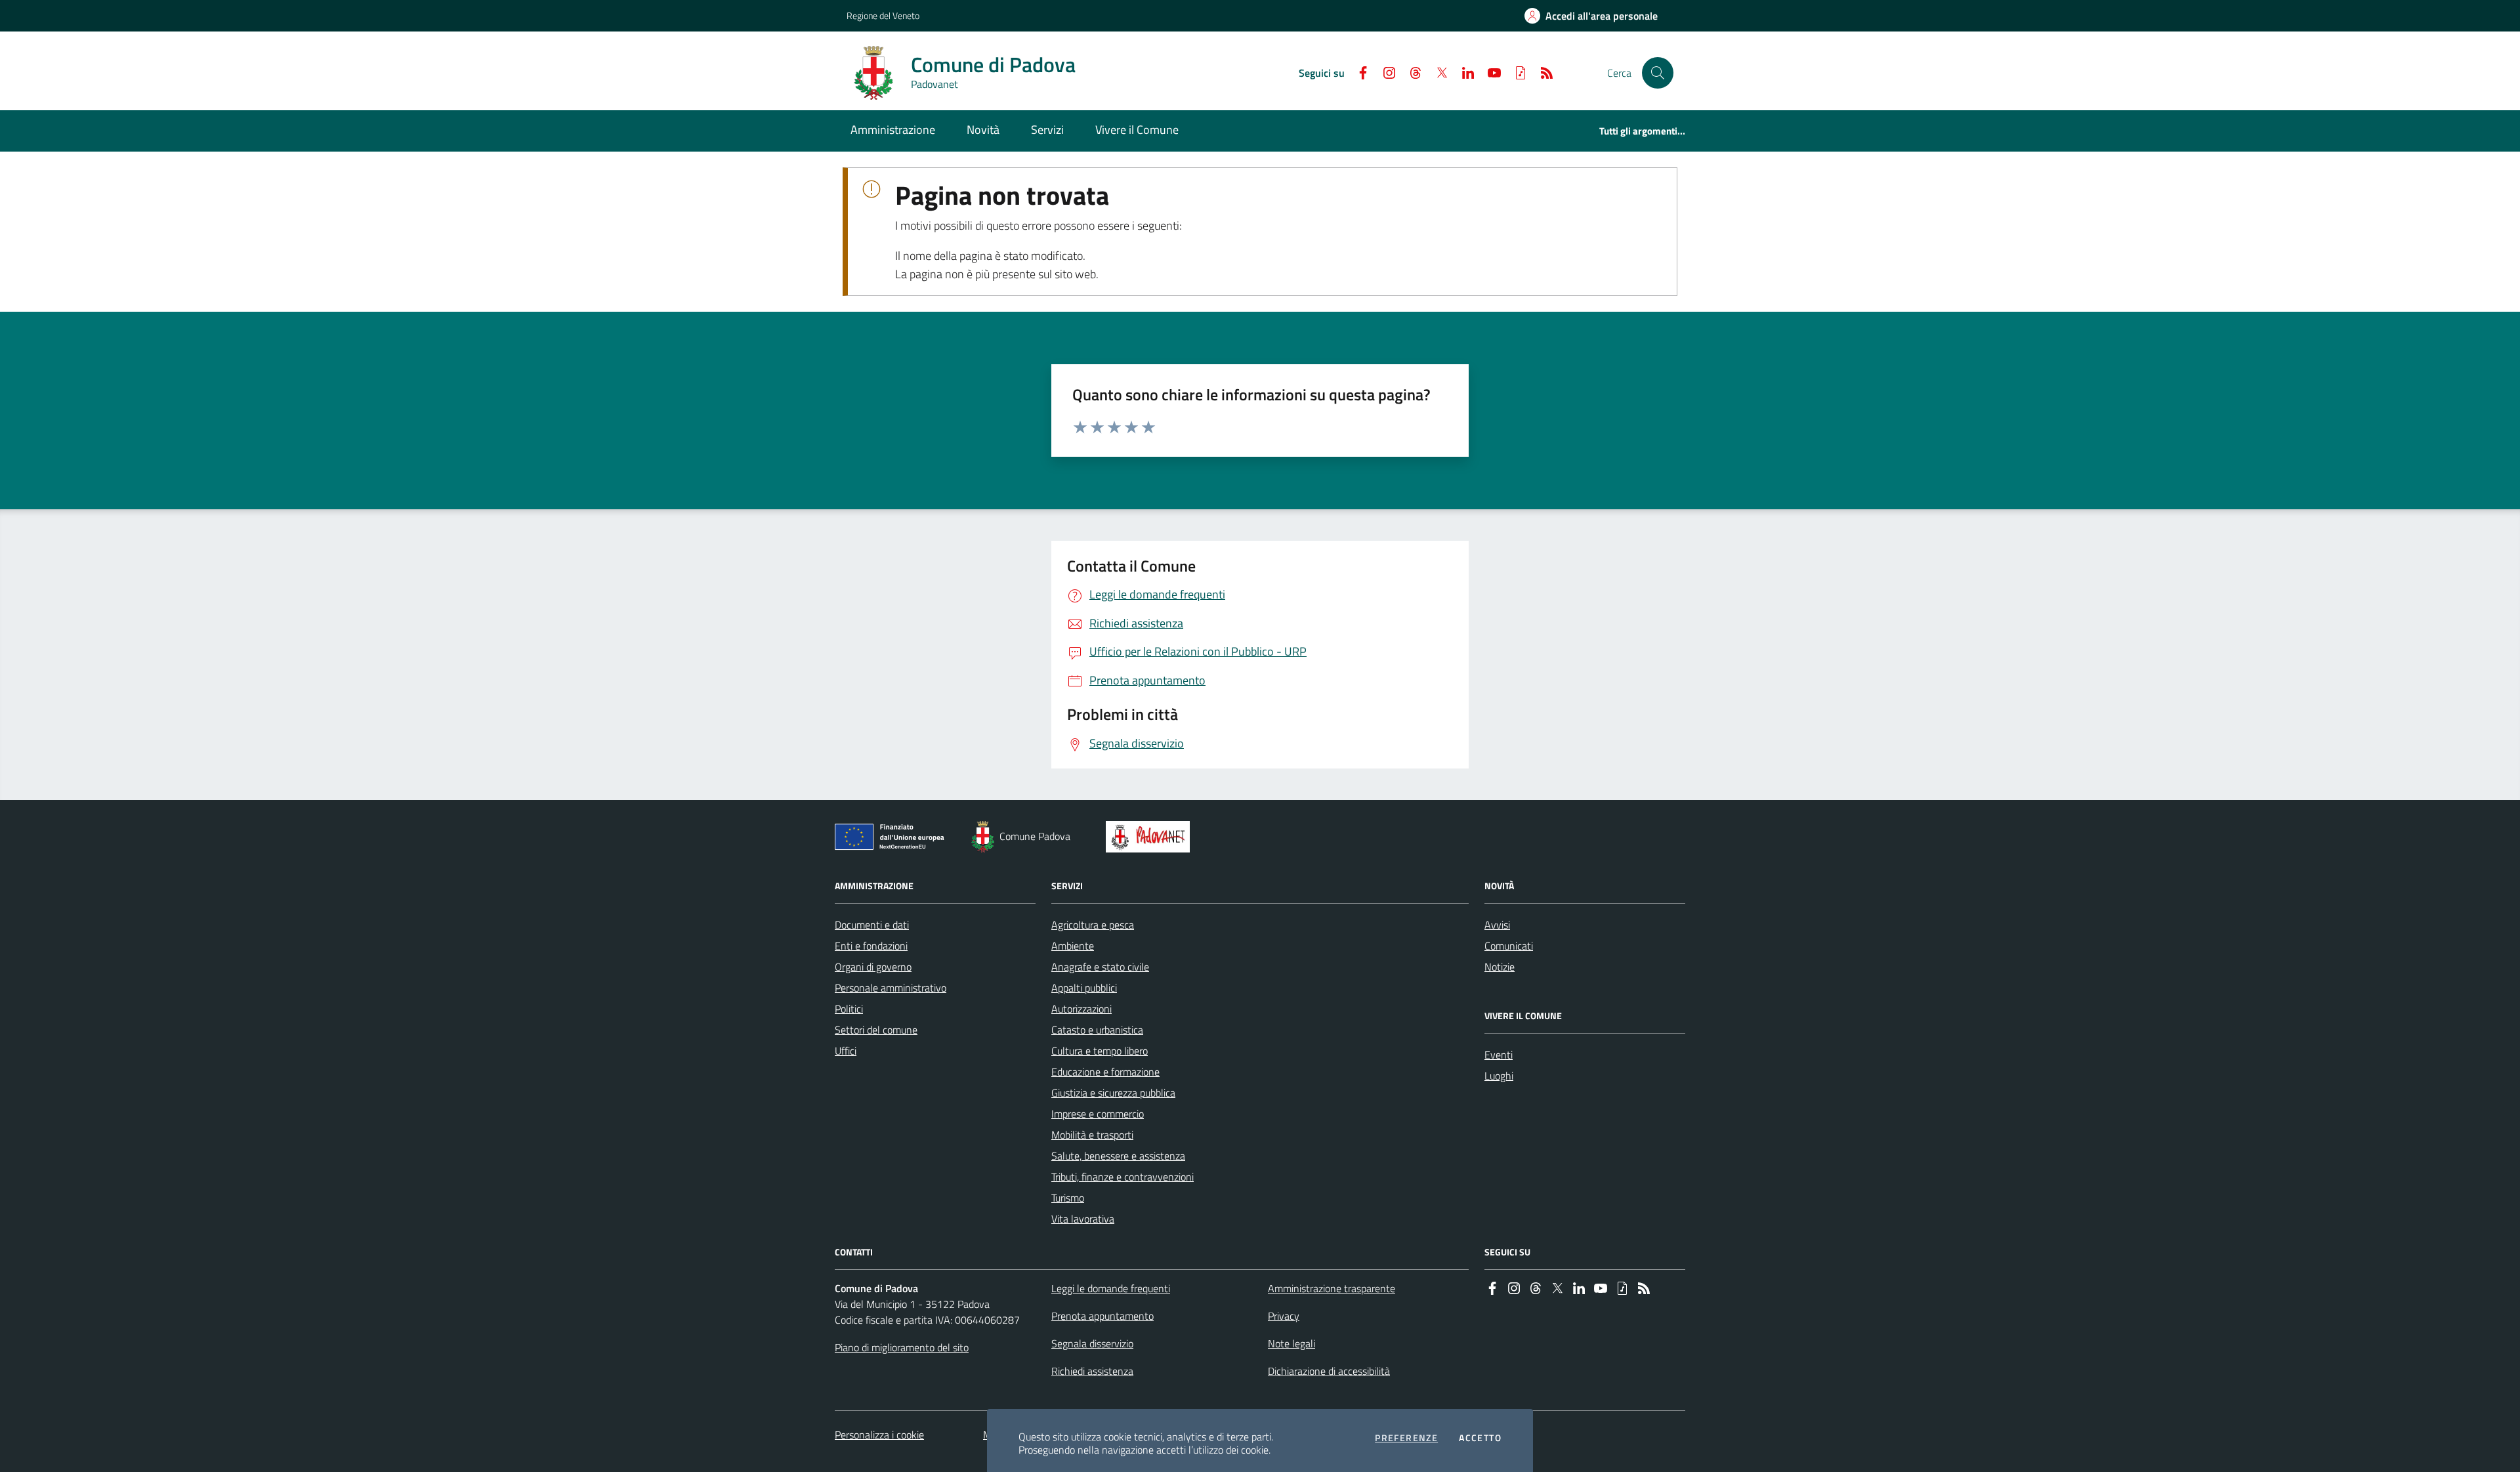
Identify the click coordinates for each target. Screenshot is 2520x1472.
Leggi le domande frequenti (1111, 1288)
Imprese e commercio (1098, 1114)
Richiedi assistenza (1092, 1371)
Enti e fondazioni (871, 946)
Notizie (1500, 967)
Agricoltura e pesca (1093, 925)
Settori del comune (876, 1030)
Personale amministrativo (891, 988)
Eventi (1499, 1055)
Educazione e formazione (1105, 1072)
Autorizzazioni (1081, 1009)
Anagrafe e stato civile (1100, 967)
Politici (849, 1009)
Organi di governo (873, 967)
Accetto (1480, 1438)
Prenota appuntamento (1102, 1316)
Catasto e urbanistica (1097, 1030)
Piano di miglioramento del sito (902, 1347)
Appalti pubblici (1084, 988)
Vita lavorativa (1083, 1219)
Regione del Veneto (883, 15)
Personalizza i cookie (879, 1435)
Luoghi (1499, 1076)
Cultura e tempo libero (1100, 1051)
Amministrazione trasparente (1332, 1288)
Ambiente (1073, 946)
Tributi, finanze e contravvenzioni (1123, 1177)
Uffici (846, 1051)
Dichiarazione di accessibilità (1329, 1371)
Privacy (1284, 1316)
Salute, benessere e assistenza (1118, 1156)
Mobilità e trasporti (1092, 1135)
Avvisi (1497, 925)
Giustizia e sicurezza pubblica (1113, 1093)
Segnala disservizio (1092, 1343)
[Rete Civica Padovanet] (1151, 837)
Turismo (1068, 1198)
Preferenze (1406, 1438)
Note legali (1291, 1343)
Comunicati (1509, 946)
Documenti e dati (872, 925)
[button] (1658, 73)
